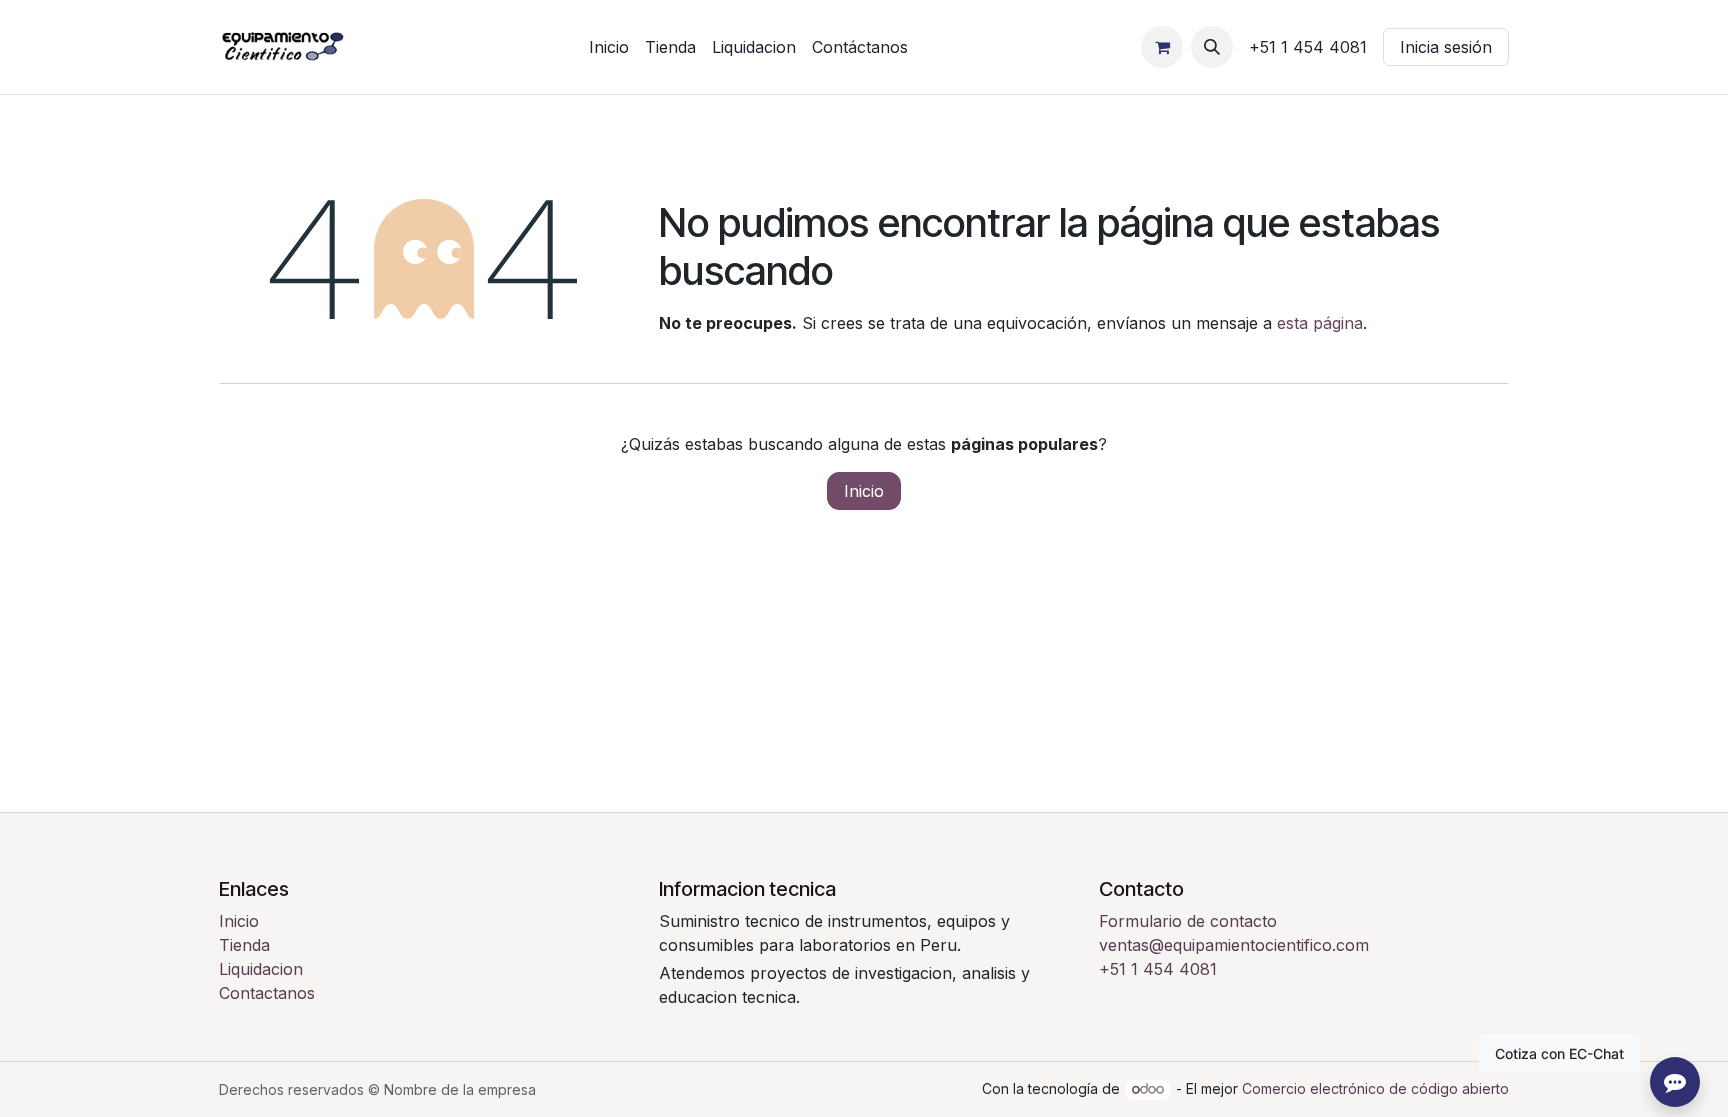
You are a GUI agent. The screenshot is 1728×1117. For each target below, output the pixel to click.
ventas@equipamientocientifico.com (1234, 945)
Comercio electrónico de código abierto (1375, 1088)
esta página (1320, 323)
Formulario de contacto (1188, 921)
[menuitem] (609, 47)
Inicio (864, 491)
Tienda (244, 945)
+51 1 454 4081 (1158, 969)
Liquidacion (261, 969)
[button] (1212, 47)
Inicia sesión (1446, 47)
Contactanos (267, 993)
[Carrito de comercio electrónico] (1162, 47)
